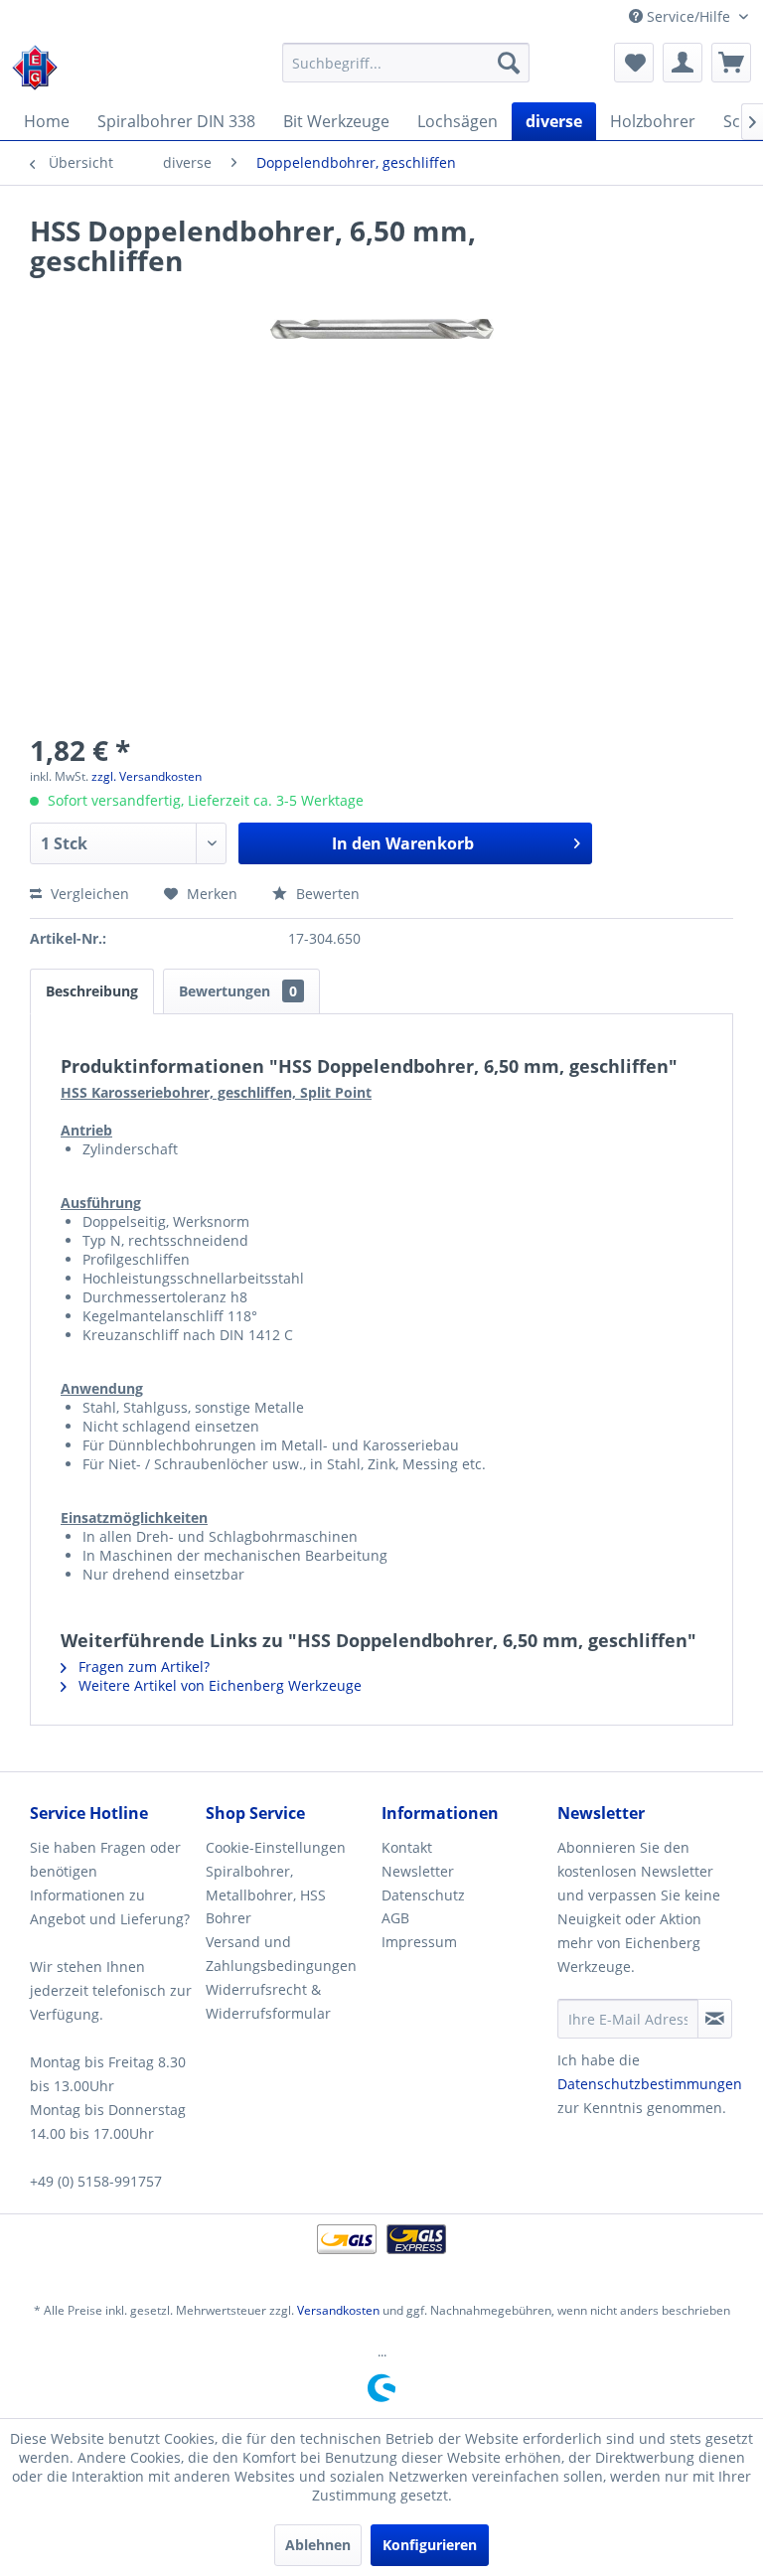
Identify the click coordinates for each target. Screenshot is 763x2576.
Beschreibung (92, 991)
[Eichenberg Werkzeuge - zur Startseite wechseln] (35, 68)
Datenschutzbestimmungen (650, 2084)
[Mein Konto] (683, 63)
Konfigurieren (430, 2545)
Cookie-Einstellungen (276, 1847)
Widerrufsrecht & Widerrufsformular (268, 2001)
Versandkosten (338, 2310)
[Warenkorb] (731, 63)
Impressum (419, 1942)
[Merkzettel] (634, 63)
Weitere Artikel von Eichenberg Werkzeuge (218, 1685)
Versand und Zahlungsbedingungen (281, 1954)
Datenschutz (423, 1895)
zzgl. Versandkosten (147, 776)
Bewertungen (238, 991)
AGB (395, 1918)
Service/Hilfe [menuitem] (688, 16)
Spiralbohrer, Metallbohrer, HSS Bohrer (266, 1895)
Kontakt (407, 1847)
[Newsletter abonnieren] (715, 2019)
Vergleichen (88, 894)
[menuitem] (406, 63)
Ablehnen (318, 2545)
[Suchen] (509, 63)
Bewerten (326, 894)
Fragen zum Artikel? (142, 1667)
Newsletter (418, 1871)
